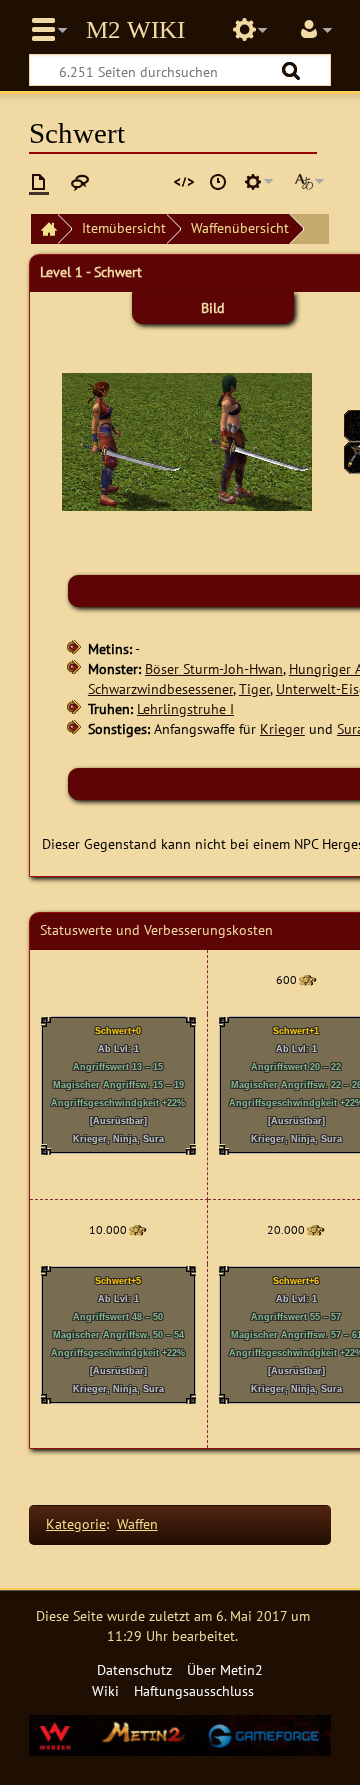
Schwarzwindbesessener (160, 688)
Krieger (282, 728)
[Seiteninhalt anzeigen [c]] (39, 182)
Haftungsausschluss (194, 1690)
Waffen (137, 1523)
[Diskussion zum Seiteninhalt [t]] (80, 182)
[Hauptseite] (44, 229)
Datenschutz (134, 1669)
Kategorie (76, 1523)
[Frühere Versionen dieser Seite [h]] (218, 182)
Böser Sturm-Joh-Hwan (214, 668)
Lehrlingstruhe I (185, 708)
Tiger (254, 688)
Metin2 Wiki (135, 30)
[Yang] (307, 979)
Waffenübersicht (240, 227)
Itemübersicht (124, 227)
